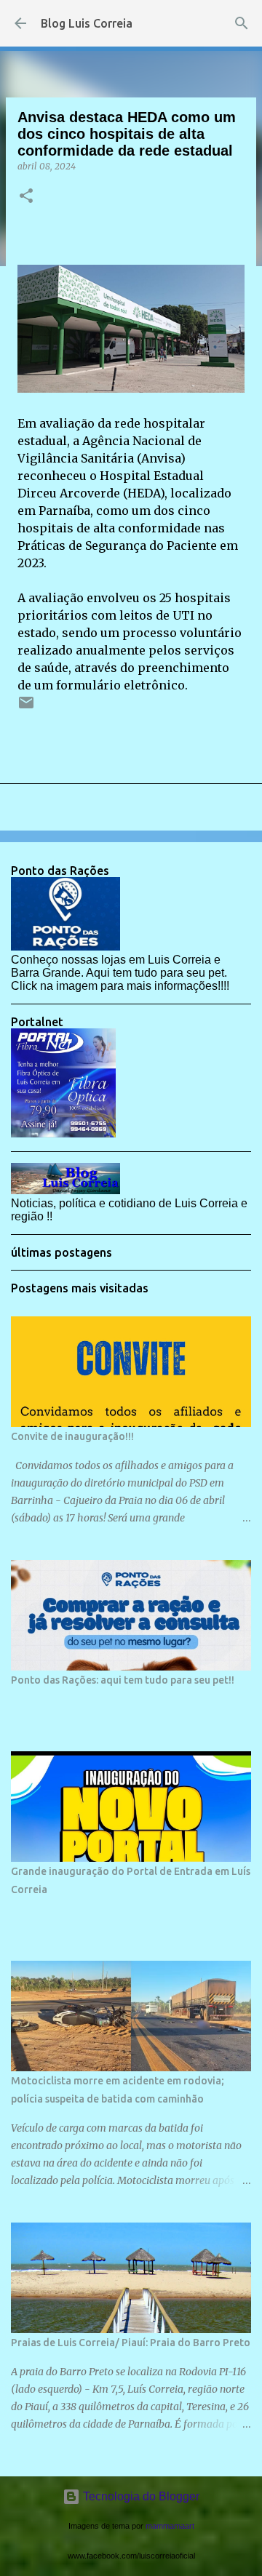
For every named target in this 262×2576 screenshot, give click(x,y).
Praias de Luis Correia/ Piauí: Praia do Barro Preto (131, 2343)
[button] (26, 197)
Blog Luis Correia (87, 23)
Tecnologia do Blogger (140, 2496)
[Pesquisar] (242, 23)
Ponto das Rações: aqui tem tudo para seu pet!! (123, 1680)
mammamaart (170, 2526)
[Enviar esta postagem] (26, 708)
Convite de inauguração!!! (72, 1436)
